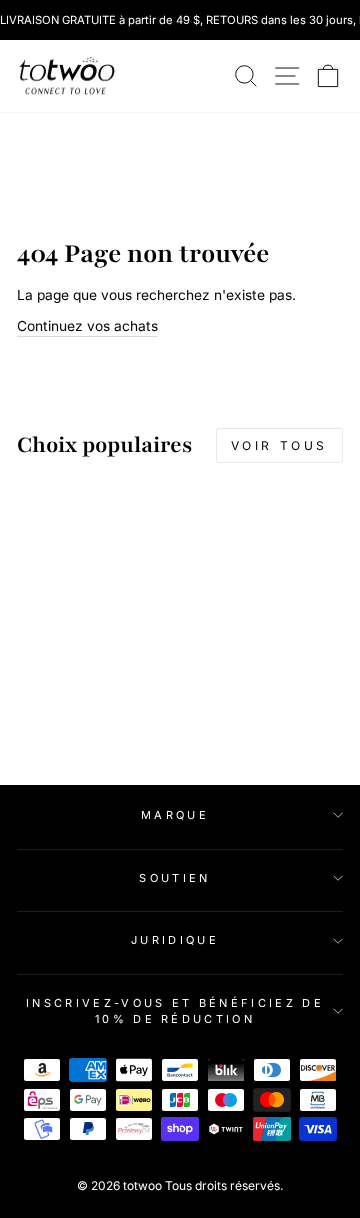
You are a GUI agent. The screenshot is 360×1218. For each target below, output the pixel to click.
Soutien (174, 878)
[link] (67, 76)
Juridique (175, 940)
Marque (175, 815)
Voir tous (279, 445)
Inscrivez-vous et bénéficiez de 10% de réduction (175, 1011)
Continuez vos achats (87, 326)
